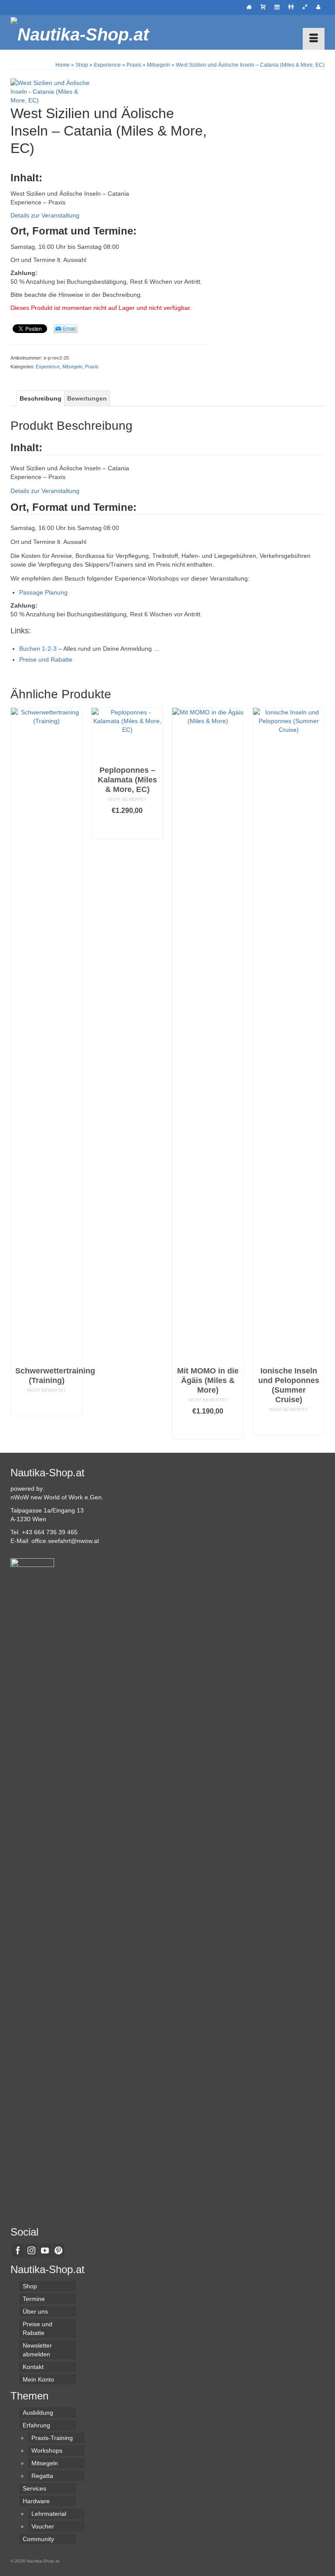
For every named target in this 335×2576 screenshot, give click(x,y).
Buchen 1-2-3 (38, 649)
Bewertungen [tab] (87, 398)
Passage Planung (43, 592)
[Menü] (314, 39)
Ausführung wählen (47, 1405)
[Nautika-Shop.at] (167, 32)
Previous (18, 1073)
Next (317, 1073)
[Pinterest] (58, 2250)
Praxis (92, 367)
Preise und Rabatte (46, 659)
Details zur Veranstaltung (45, 215)
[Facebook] (18, 2250)
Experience (48, 367)
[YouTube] (45, 2250)
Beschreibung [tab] (41, 398)
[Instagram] (31, 2250)
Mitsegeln (72, 367)
